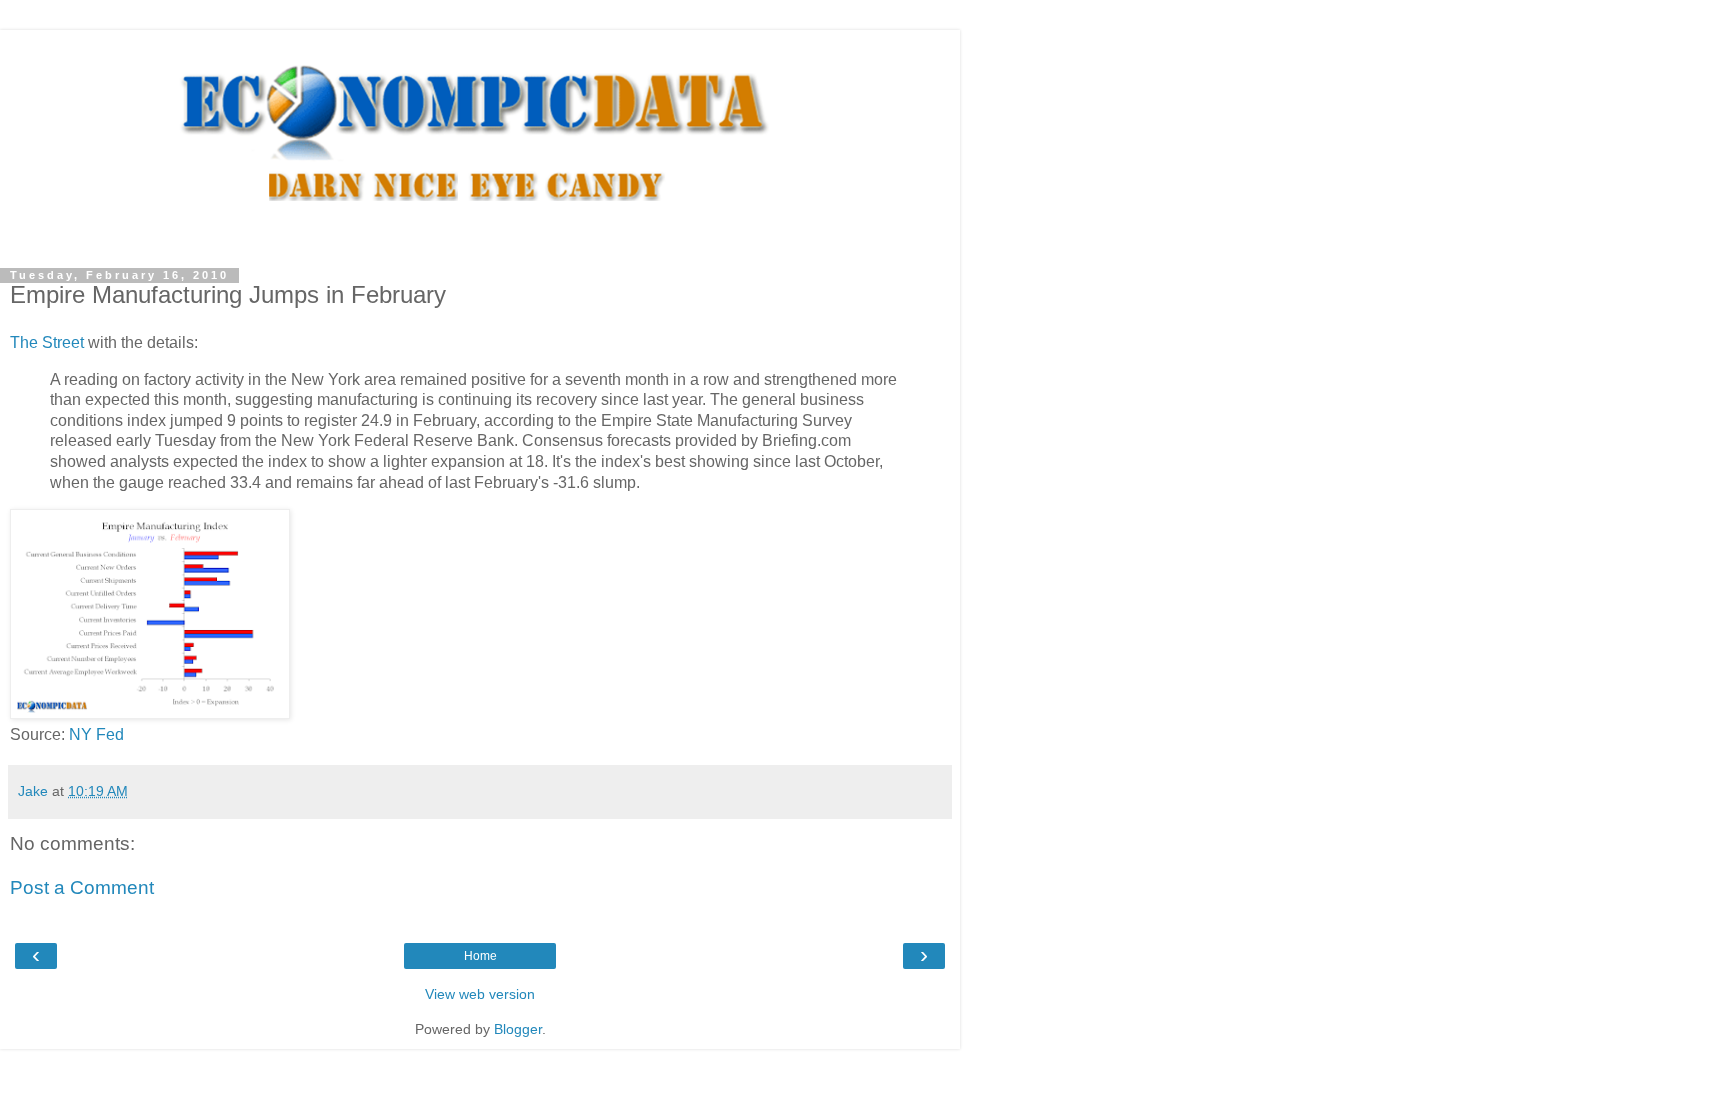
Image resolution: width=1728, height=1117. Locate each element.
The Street (47, 342)
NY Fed (96, 734)
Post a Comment (82, 887)
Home (480, 956)
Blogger (518, 1029)
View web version (480, 994)
